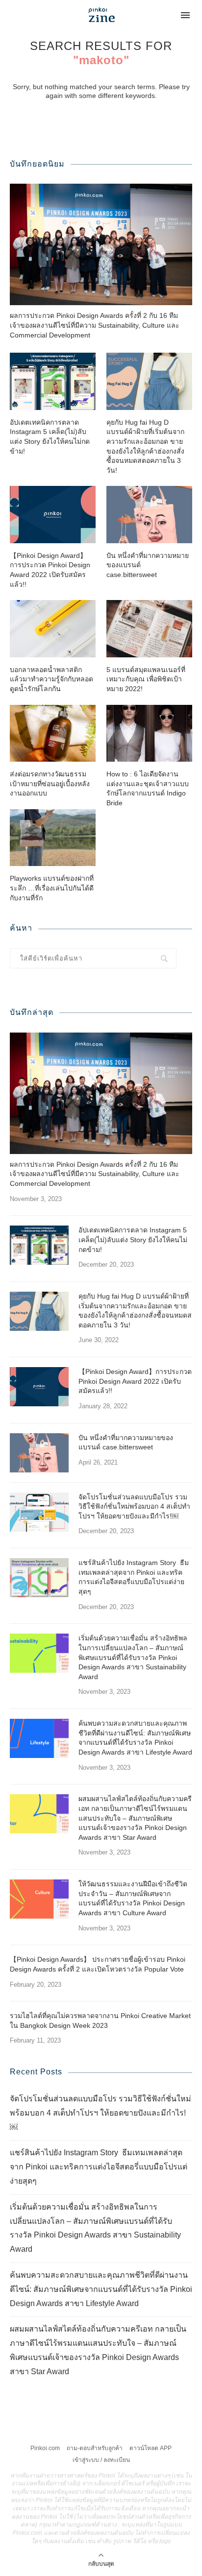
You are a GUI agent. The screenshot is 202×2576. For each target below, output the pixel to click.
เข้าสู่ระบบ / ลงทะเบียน (101, 2460)
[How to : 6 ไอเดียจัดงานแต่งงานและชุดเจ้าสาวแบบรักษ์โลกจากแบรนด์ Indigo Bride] (149, 734)
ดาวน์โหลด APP (151, 2448)
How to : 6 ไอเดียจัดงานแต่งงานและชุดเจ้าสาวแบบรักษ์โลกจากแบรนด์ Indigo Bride (148, 788)
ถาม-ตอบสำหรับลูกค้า (95, 2448)
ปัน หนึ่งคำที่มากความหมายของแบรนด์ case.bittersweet (148, 565)
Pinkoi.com (45, 2448)
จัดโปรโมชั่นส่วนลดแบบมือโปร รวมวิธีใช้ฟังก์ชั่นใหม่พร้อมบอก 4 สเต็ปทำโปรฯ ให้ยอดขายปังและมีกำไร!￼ (134, 1506)
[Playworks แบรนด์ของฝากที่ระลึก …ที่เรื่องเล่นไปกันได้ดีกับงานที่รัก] (53, 838)
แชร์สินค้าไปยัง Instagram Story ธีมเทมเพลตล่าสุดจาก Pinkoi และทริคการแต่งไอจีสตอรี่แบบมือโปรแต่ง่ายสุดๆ (134, 1577)
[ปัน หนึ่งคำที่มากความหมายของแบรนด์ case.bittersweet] (149, 515)
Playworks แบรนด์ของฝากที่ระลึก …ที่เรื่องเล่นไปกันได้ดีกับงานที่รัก (52, 888)
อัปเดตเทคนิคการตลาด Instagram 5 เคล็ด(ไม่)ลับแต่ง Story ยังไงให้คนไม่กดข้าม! (50, 437)
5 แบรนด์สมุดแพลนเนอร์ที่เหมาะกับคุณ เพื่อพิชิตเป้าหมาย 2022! (146, 679)
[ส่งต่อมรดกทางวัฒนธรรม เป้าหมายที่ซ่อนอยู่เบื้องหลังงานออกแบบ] (53, 734)
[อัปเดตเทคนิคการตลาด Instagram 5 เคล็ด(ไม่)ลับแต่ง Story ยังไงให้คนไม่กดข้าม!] (53, 381)
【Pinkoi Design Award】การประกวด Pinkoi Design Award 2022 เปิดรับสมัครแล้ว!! (50, 570)
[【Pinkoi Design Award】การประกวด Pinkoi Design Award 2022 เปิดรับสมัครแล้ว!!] (53, 515)
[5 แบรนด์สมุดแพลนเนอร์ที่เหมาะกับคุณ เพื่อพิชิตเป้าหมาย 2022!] (149, 629)
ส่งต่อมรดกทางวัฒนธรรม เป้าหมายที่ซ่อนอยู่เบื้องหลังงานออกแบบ (50, 783)
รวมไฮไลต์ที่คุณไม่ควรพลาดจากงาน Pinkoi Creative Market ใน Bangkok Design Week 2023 (100, 2021)
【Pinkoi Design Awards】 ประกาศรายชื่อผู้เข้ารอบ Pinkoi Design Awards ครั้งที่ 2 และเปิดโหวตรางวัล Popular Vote (98, 1964)
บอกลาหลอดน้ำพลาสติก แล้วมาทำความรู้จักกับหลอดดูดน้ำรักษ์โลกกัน (51, 679)
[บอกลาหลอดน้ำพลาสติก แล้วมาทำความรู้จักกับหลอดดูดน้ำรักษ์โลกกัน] (53, 629)
